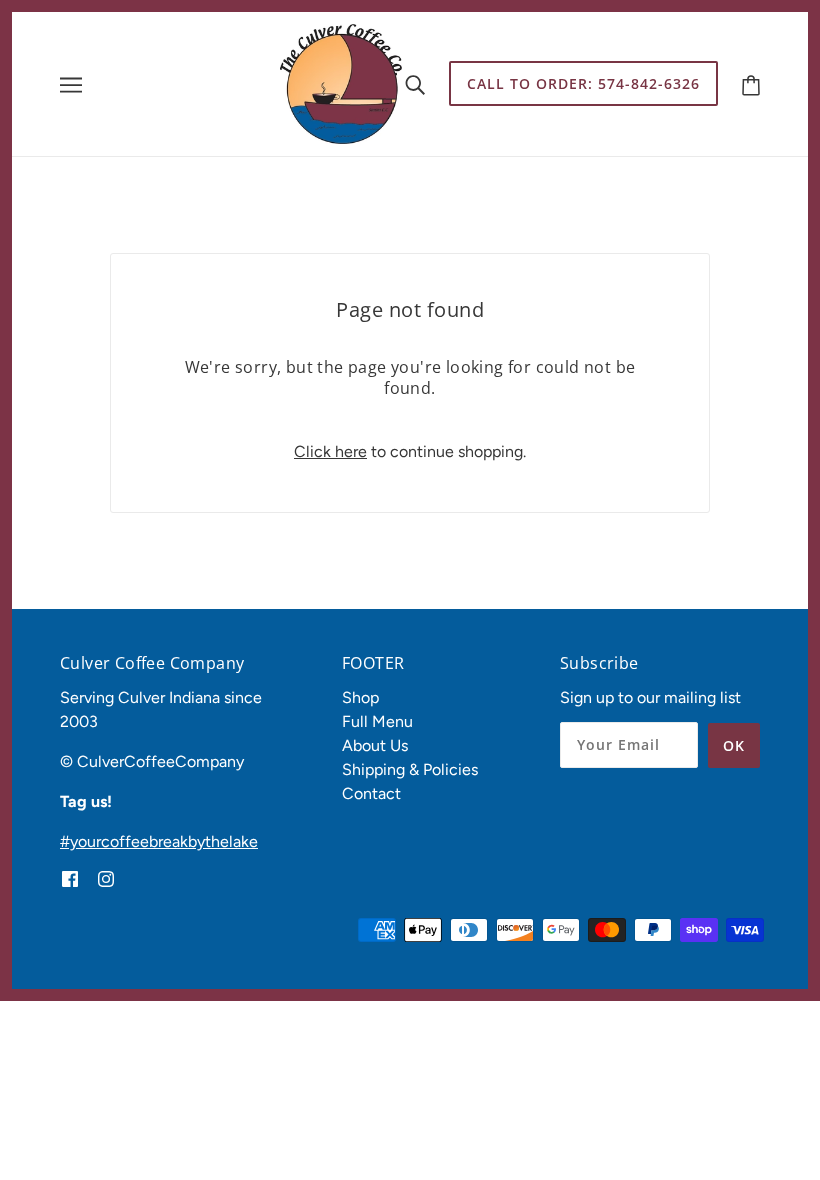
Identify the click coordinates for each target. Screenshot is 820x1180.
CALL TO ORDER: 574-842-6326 (583, 83)
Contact (371, 793)
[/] (341, 82)
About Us (375, 745)
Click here (330, 451)
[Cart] (751, 83)
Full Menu (377, 721)
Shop (360, 697)
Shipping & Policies (410, 769)
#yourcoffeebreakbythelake (159, 841)
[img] (70, 878)
